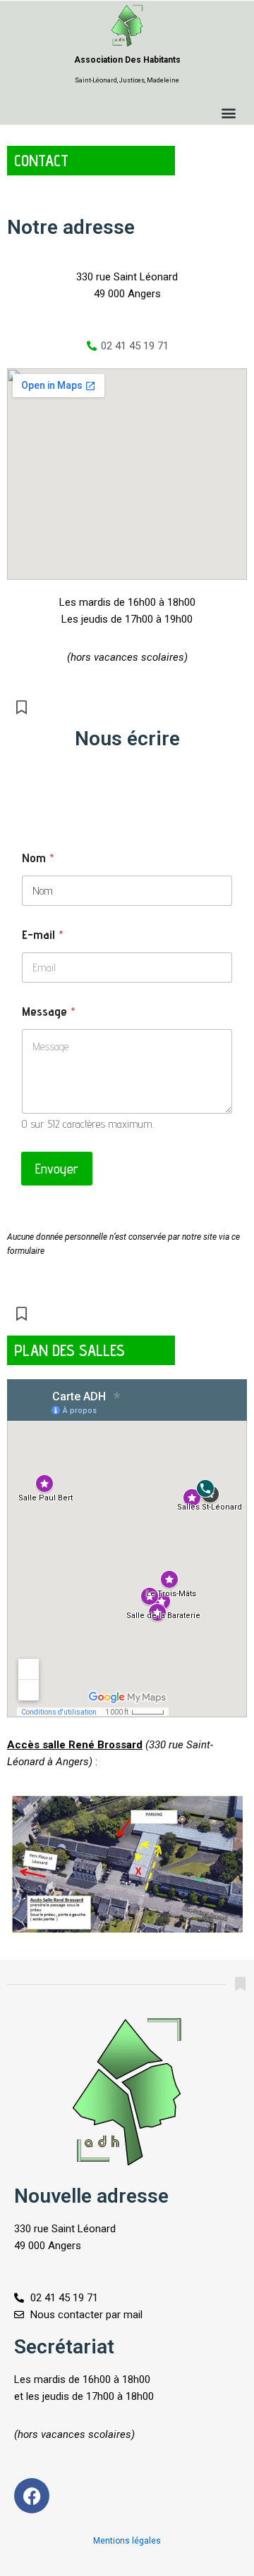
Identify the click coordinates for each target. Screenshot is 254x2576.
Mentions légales (127, 2541)
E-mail (43, 934)
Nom (38, 858)
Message (49, 1011)
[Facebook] (32, 2496)
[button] (228, 113)
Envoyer (57, 1169)
